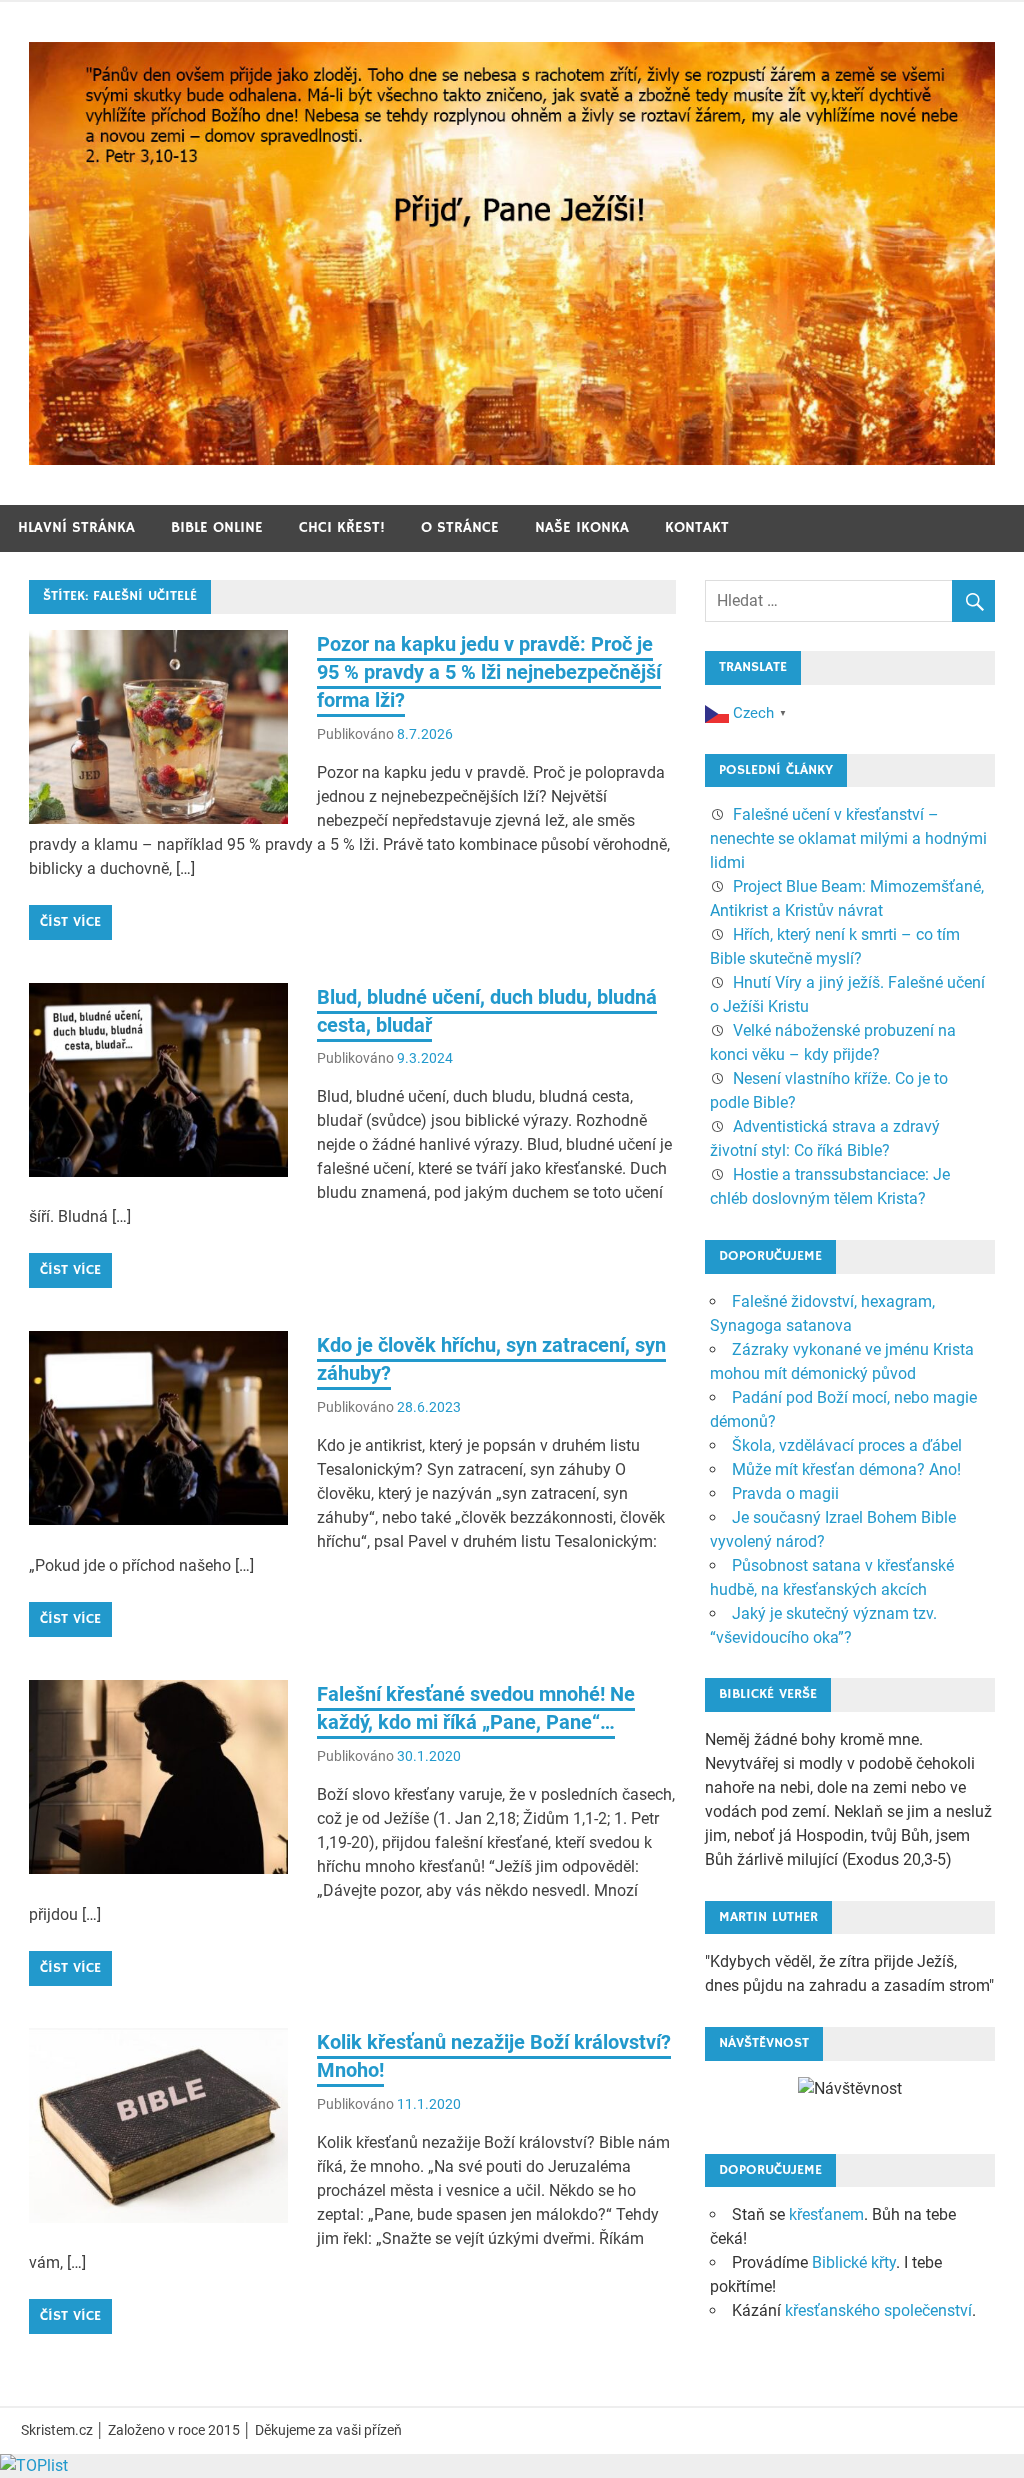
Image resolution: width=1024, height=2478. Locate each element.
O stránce (460, 527)
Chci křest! (342, 527)
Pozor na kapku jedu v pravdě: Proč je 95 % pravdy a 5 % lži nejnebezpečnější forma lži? (489, 672)
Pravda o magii (785, 1493)
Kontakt (697, 527)
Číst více (70, 922)
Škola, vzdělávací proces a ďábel (847, 1445)
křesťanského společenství (878, 2310)
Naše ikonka (582, 527)
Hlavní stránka (76, 527)
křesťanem (826, 2214)
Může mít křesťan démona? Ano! (846, 1469)
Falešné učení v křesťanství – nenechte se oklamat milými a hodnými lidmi (848, 838)
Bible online (217, 527)
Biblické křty (854, 2262)
